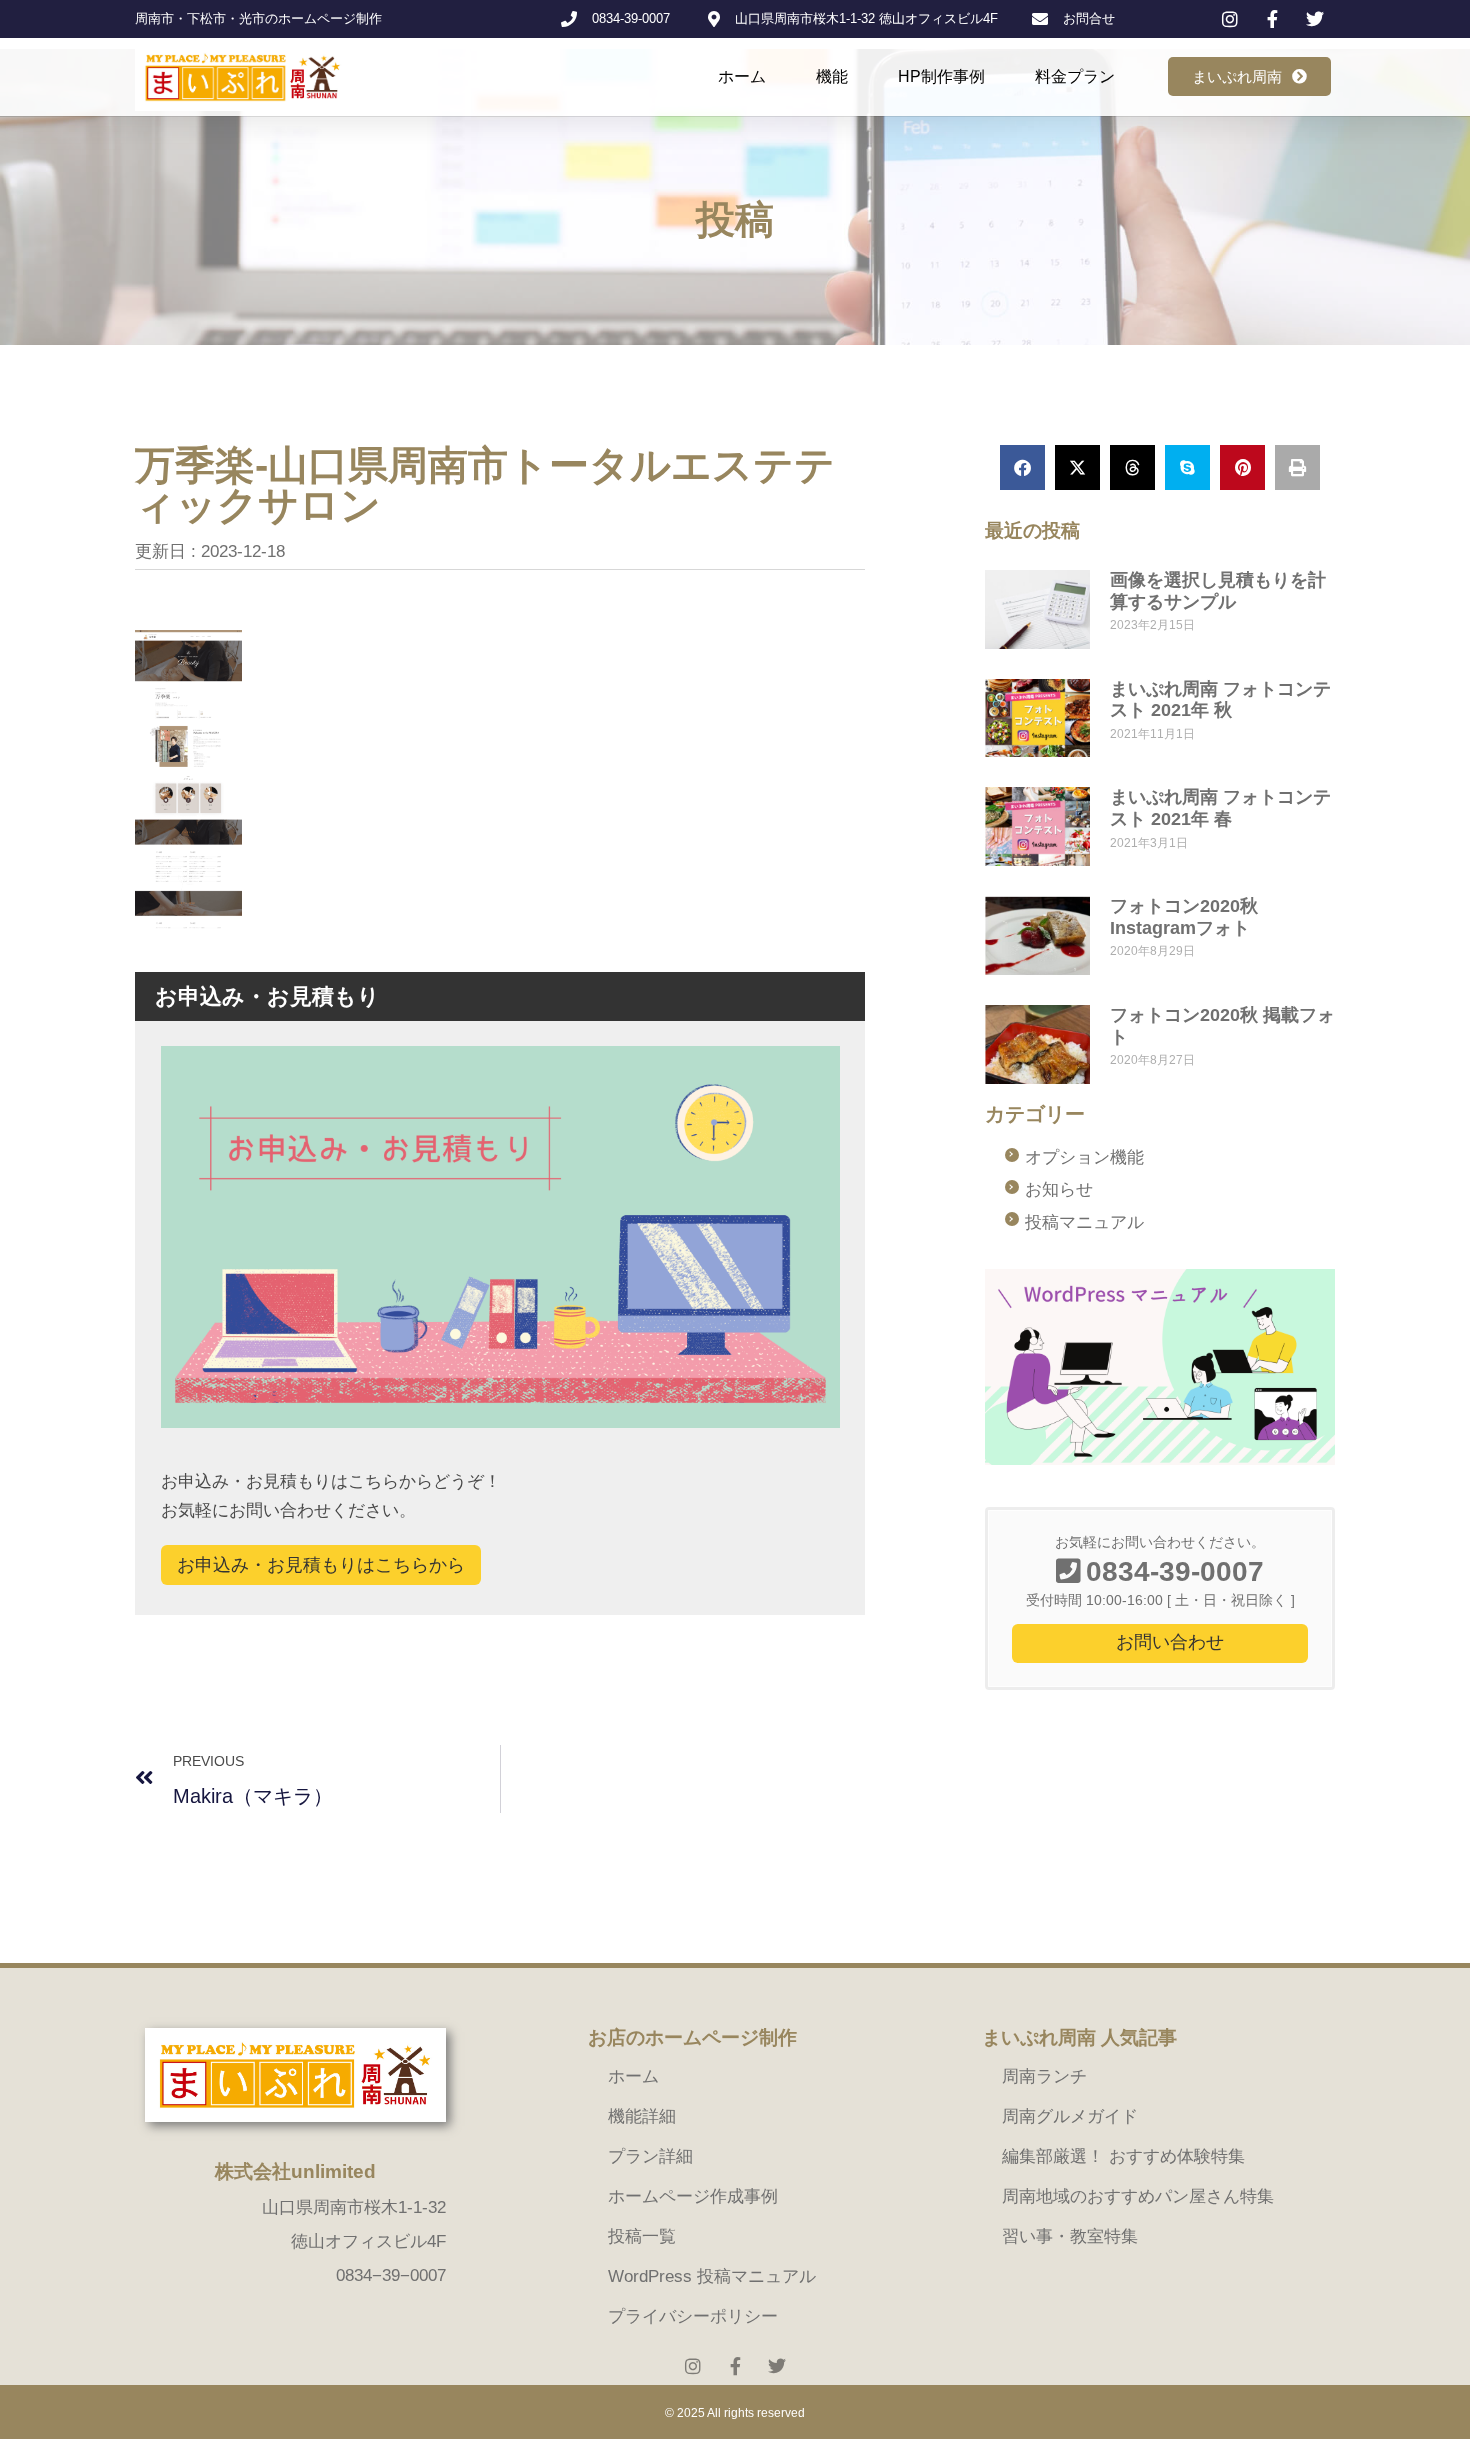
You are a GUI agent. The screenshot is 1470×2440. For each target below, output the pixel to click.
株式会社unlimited (295, 2171)
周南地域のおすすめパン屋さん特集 (1138, 2196)
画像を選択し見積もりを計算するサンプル (1218, 591)
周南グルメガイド (1070, 2116)
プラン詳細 (650, 2156)
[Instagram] (693, 2366)
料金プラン (1075, 76)
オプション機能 (1084, 1157)
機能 (832, 76)
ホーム (742, 76)
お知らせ (1059, 1189)
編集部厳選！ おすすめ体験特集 (1123, 2156)
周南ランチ (1044, 2076)
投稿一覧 (642, 2236)
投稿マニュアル (1084, 1222)
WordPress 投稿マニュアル (712, 2276)
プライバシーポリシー (693, 2316)
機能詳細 (642, 2116)
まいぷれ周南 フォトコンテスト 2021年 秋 (1220, 700)
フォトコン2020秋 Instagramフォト (1184, 917)
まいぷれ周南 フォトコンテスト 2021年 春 (1220, 808)
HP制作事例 (941, 76)
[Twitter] (777, 2366)
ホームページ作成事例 (693, 2196)
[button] (1022, 467)
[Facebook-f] (735, 2366)
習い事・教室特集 (1070, 2236)
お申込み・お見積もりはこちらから (321, 1565)
